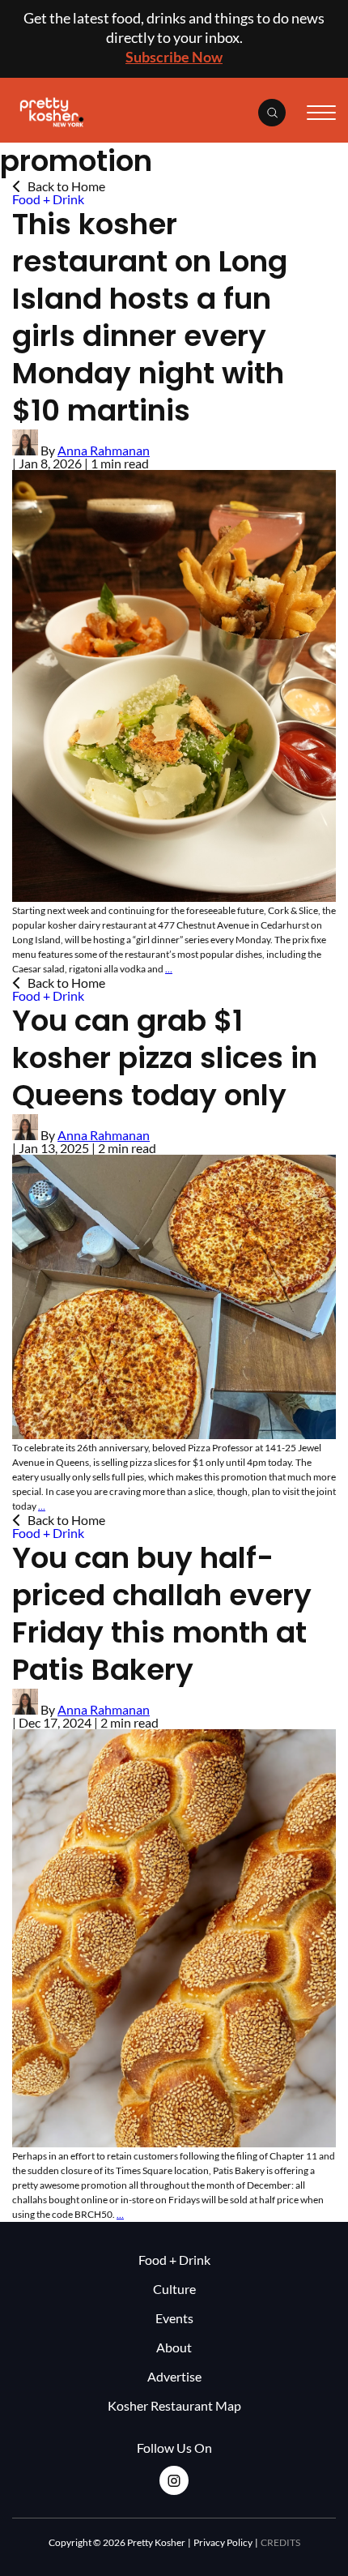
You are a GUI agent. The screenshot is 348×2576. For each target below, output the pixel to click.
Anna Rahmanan (104, 450)
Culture (174, 2289)
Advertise (174, 2376)
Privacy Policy (223, 2542)
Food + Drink (48, 199)
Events (174, 2318)
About (174, 2347)
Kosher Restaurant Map (174, 2405)
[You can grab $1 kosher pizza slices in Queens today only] (174, 1434)
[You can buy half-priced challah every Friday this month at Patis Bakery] (174, 2142)
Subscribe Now (174, 57)
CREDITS (280, 2542)
